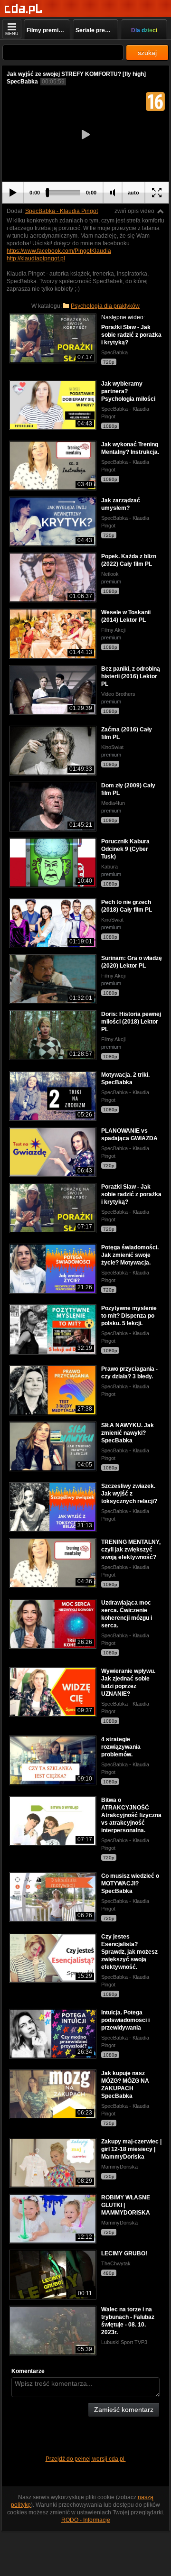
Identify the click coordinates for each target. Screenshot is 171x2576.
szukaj (147, 53)
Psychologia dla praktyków (105, 306)
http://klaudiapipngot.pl (36, 259)
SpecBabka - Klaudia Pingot (62, 211)
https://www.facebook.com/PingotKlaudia (59, 251)
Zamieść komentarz (124, 2410)
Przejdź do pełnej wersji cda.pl (86, 2459)
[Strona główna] (24, 9)
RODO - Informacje (86, 2520)
